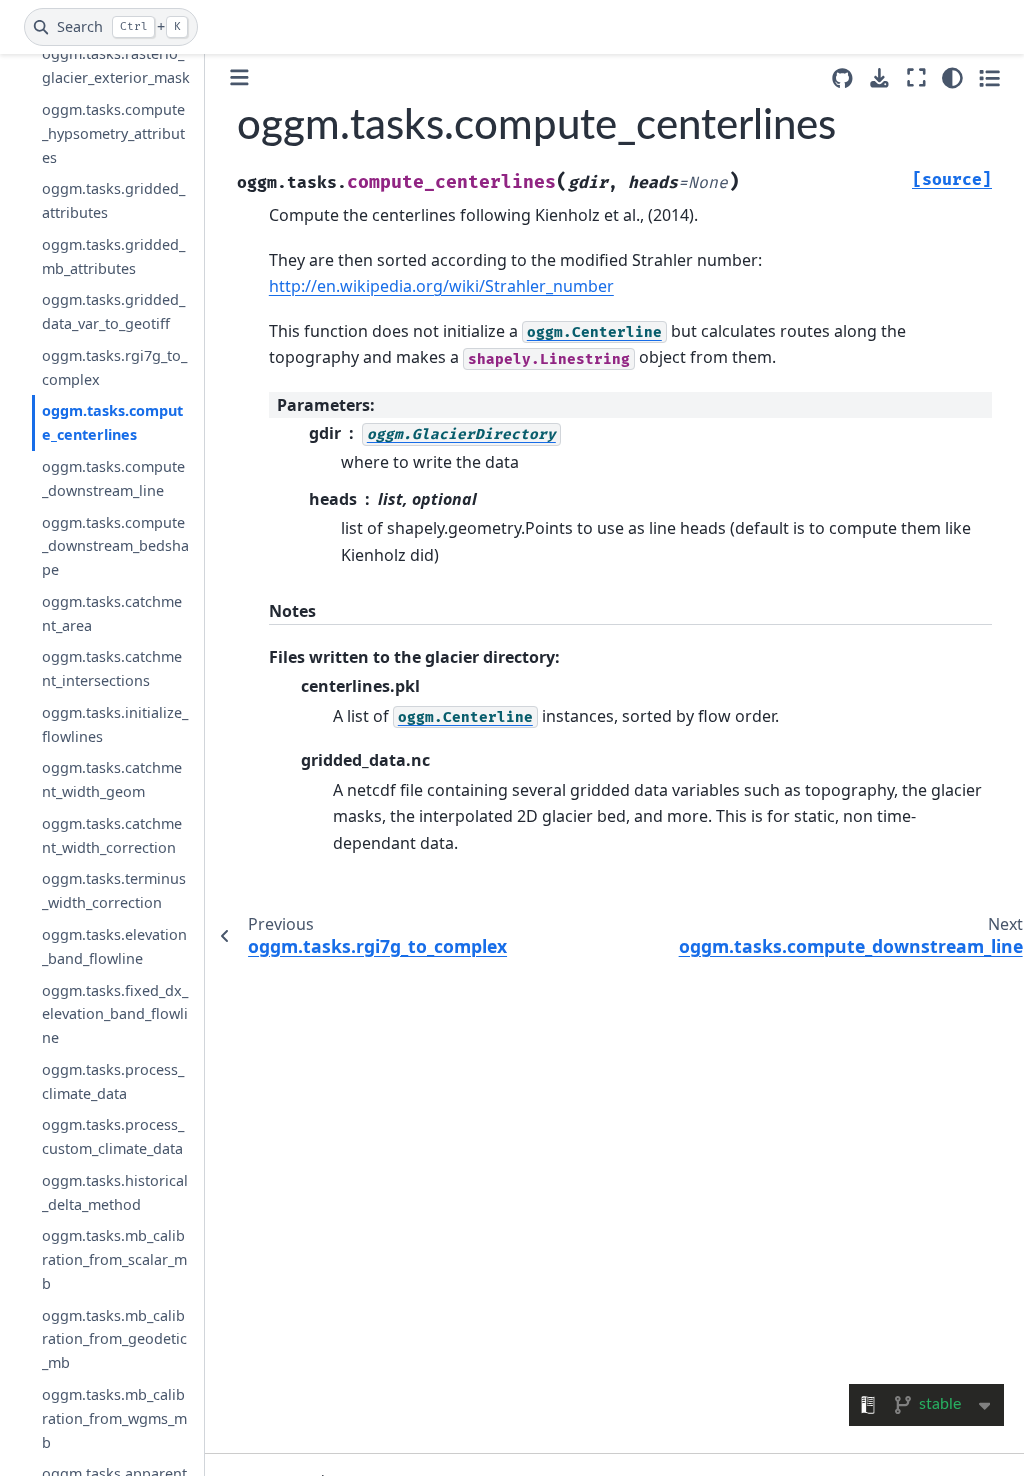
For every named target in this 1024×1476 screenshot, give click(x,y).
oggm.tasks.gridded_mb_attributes (113, 256)
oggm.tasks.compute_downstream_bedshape (115, 546)
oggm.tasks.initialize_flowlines (115, 724)
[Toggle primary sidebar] (239, 77)
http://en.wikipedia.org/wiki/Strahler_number (441, 286)
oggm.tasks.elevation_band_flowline (114, 946)
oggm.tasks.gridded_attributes (113, 200)
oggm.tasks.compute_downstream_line (113, 478)
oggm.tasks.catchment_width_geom (112, 779)
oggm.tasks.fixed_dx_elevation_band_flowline (115, 1014)
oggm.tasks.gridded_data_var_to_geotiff (113, 311)
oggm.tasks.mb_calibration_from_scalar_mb (114, 1259)
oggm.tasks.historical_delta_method (115, 1192)
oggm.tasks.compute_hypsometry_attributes (113, 133)
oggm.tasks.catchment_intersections (112, 668)
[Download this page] (879, 78)
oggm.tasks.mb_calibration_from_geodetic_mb (114, 1339)
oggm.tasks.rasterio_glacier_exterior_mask (116, 65)
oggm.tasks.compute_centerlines (112, 422)
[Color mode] (952, 78)
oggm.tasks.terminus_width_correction (114, 890)
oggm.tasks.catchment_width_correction (112, 835)
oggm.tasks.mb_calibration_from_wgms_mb (114, 1418)
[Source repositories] (842, 78)
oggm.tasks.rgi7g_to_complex (114, 367)
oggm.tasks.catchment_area (112, 613)
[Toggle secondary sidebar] (989, 77)
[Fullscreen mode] (916, 77)
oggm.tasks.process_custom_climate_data (113, 1136)
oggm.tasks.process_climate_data (113, 1081)
